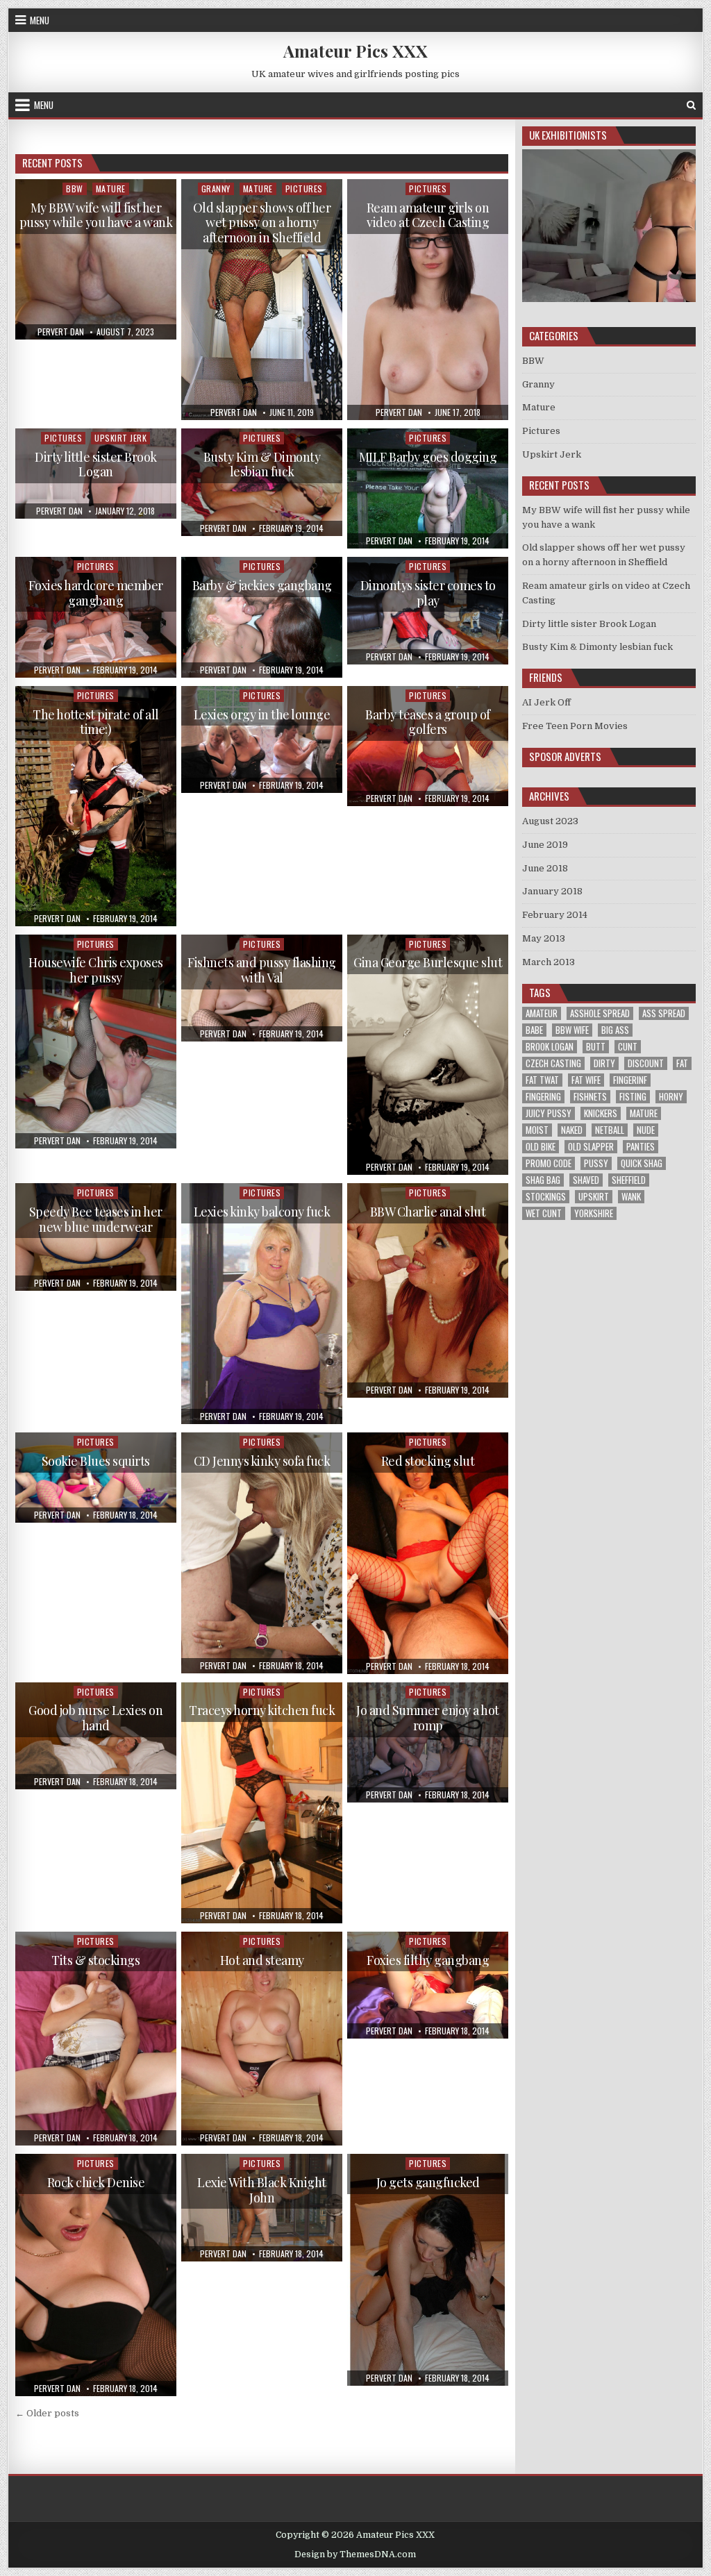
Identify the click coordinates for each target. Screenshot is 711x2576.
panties (641, 1147)
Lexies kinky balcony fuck (262, 1212)
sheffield (629, 1180)
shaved (586, 1180)
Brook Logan (550, 1047)
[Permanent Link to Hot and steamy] (261, 2039)
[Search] (691, 105)
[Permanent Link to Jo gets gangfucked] (427, 2270)
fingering (543, 1097)
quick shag (642, 1163)
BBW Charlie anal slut (428, 1212)
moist (537, 1130)
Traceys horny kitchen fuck (262, 1710)
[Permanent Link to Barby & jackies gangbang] (261, 617)
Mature (111, 189)
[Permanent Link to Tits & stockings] (95, 2039)
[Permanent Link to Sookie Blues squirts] (95, 1478)
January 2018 (552, 891)
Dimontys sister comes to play (428, 593)
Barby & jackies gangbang (262, 585)
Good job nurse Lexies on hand (95, 1718)
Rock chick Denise (96, 2182)
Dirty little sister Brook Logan (96, 465)
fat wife (586, 1080)
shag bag (543, 1180)
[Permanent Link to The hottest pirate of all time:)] (95, 806)
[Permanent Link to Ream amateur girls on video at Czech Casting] (427, 300)
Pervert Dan (61, 332)
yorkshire (594, 1213)
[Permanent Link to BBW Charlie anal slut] (427, 1290)
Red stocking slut (428, 1461)
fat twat (542, 1080)
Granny (216, 189)
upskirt (594, 1197)
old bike (541, 1147)
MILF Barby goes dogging (428, 457)
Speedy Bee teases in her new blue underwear (96, 1219)
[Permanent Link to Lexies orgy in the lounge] (261, 739)
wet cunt (544, 1213)
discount (646, 1063)
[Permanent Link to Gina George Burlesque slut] (427, 1055)
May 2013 (544, 938)
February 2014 (555, 915)
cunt (628, 1047)
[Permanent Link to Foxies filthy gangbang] (427, 1985)
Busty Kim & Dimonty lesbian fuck (262, 465)
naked (572, 1130)
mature (644, 1113)
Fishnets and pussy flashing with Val (262, 970)
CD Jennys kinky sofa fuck (262, 1461)
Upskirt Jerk (120, 438)
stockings (546, 1197)
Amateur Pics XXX (355, 51)
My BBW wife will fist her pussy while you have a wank (96, 215)
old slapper (591, 1147)
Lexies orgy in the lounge (262, 714)
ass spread (664, 1013)
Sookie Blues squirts (96, 1461)
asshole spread (600, 1013)
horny (671, 1097)
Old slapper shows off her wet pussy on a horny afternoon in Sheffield (262, 223)
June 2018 (545, 868)
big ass (615, 1030)
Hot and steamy (262, 1960)
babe (534, 1030)
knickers (601, 1113)
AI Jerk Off (546, 702)
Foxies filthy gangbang (428, 1960)
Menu (40, 20)
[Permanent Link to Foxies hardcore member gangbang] (95, 617)
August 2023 (550, 821)
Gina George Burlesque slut (428, 962)
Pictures (304, 189)
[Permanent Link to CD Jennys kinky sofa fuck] (261, 1553)
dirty (604, 1063)
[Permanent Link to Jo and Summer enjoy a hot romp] (427, 1742)
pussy (596, 1163)
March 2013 (549, 962)
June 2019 (545, 845)
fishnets (590, 1097)
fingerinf (630, 1080)
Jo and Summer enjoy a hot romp (428, 1718)
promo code (549, 1163)
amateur (542, 1013)
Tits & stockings (95, 1960)
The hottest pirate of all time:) (96, 722)
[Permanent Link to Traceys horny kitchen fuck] (261, 1803)
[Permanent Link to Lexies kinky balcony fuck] (261, 1304)
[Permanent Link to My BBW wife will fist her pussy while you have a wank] (95, 259)
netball (610, 1130)
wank (631, 1197)
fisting (633, 1097)
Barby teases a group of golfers (428, 722)
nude (646, 1130)
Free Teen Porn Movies (575, 726)
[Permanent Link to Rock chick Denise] (95, 2275)
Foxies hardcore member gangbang (96, 593)
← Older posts (47, 2413)
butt (596, 1047)
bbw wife (572, 1030)
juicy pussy (549, 1113)
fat (682, 1063)
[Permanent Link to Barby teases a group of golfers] (427, 746)
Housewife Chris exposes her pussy (96, 970)
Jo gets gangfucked (428, 2182)
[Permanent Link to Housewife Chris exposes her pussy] (95, 1042)
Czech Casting (553, 1063)
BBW (75, 189)
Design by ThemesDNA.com (355, 2554)
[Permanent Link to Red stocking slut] (427, 1553)
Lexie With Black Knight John (262, 2190)
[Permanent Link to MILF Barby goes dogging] (427, 488)
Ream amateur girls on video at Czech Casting (428, 215)
